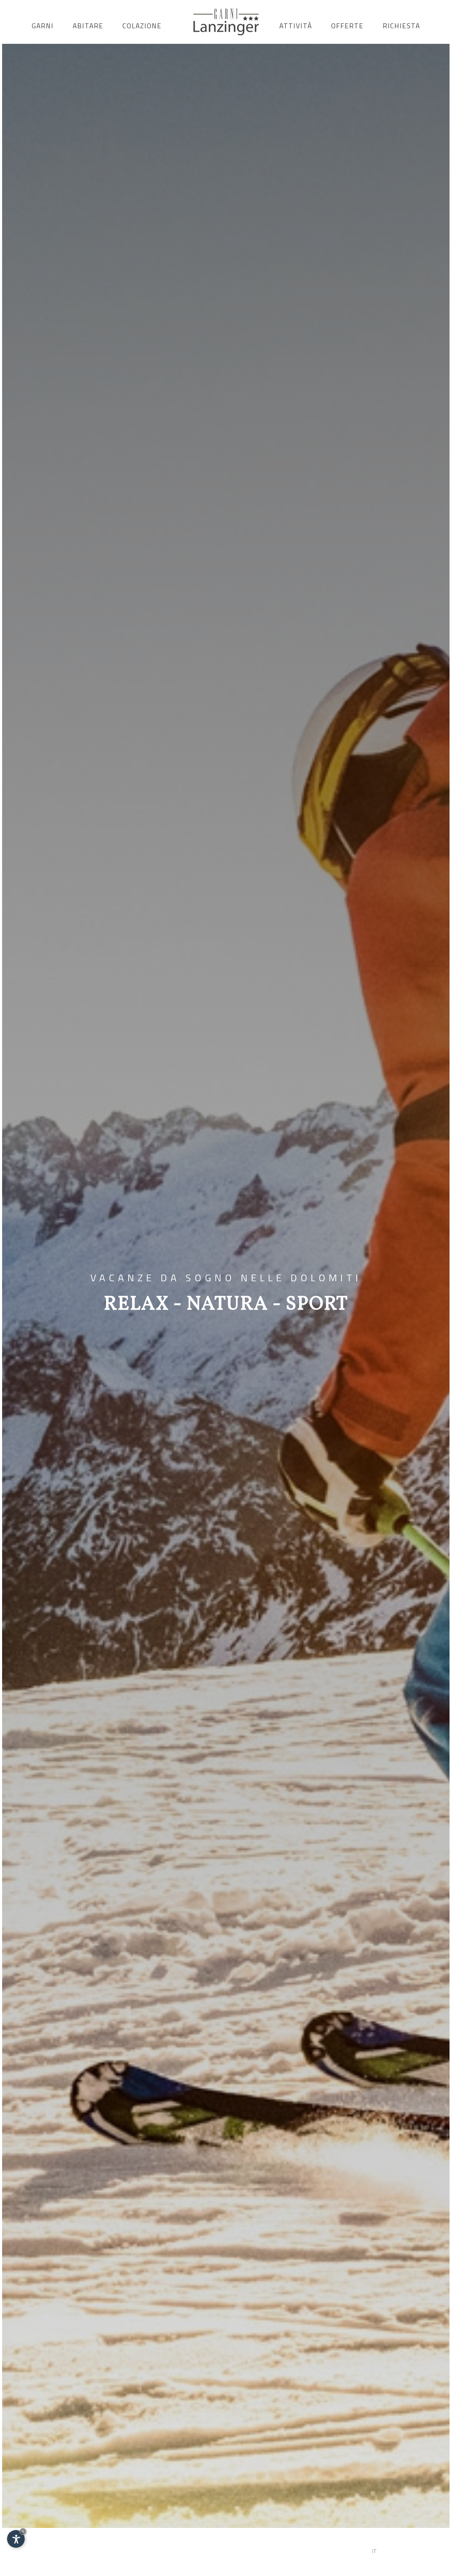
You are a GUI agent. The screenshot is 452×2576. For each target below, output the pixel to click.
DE (389, 2551)
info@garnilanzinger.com (128, 2548)
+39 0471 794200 (61, 2548)
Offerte (347, 26)
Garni (43, 26)
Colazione (142, 26)
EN (402, 2551)
